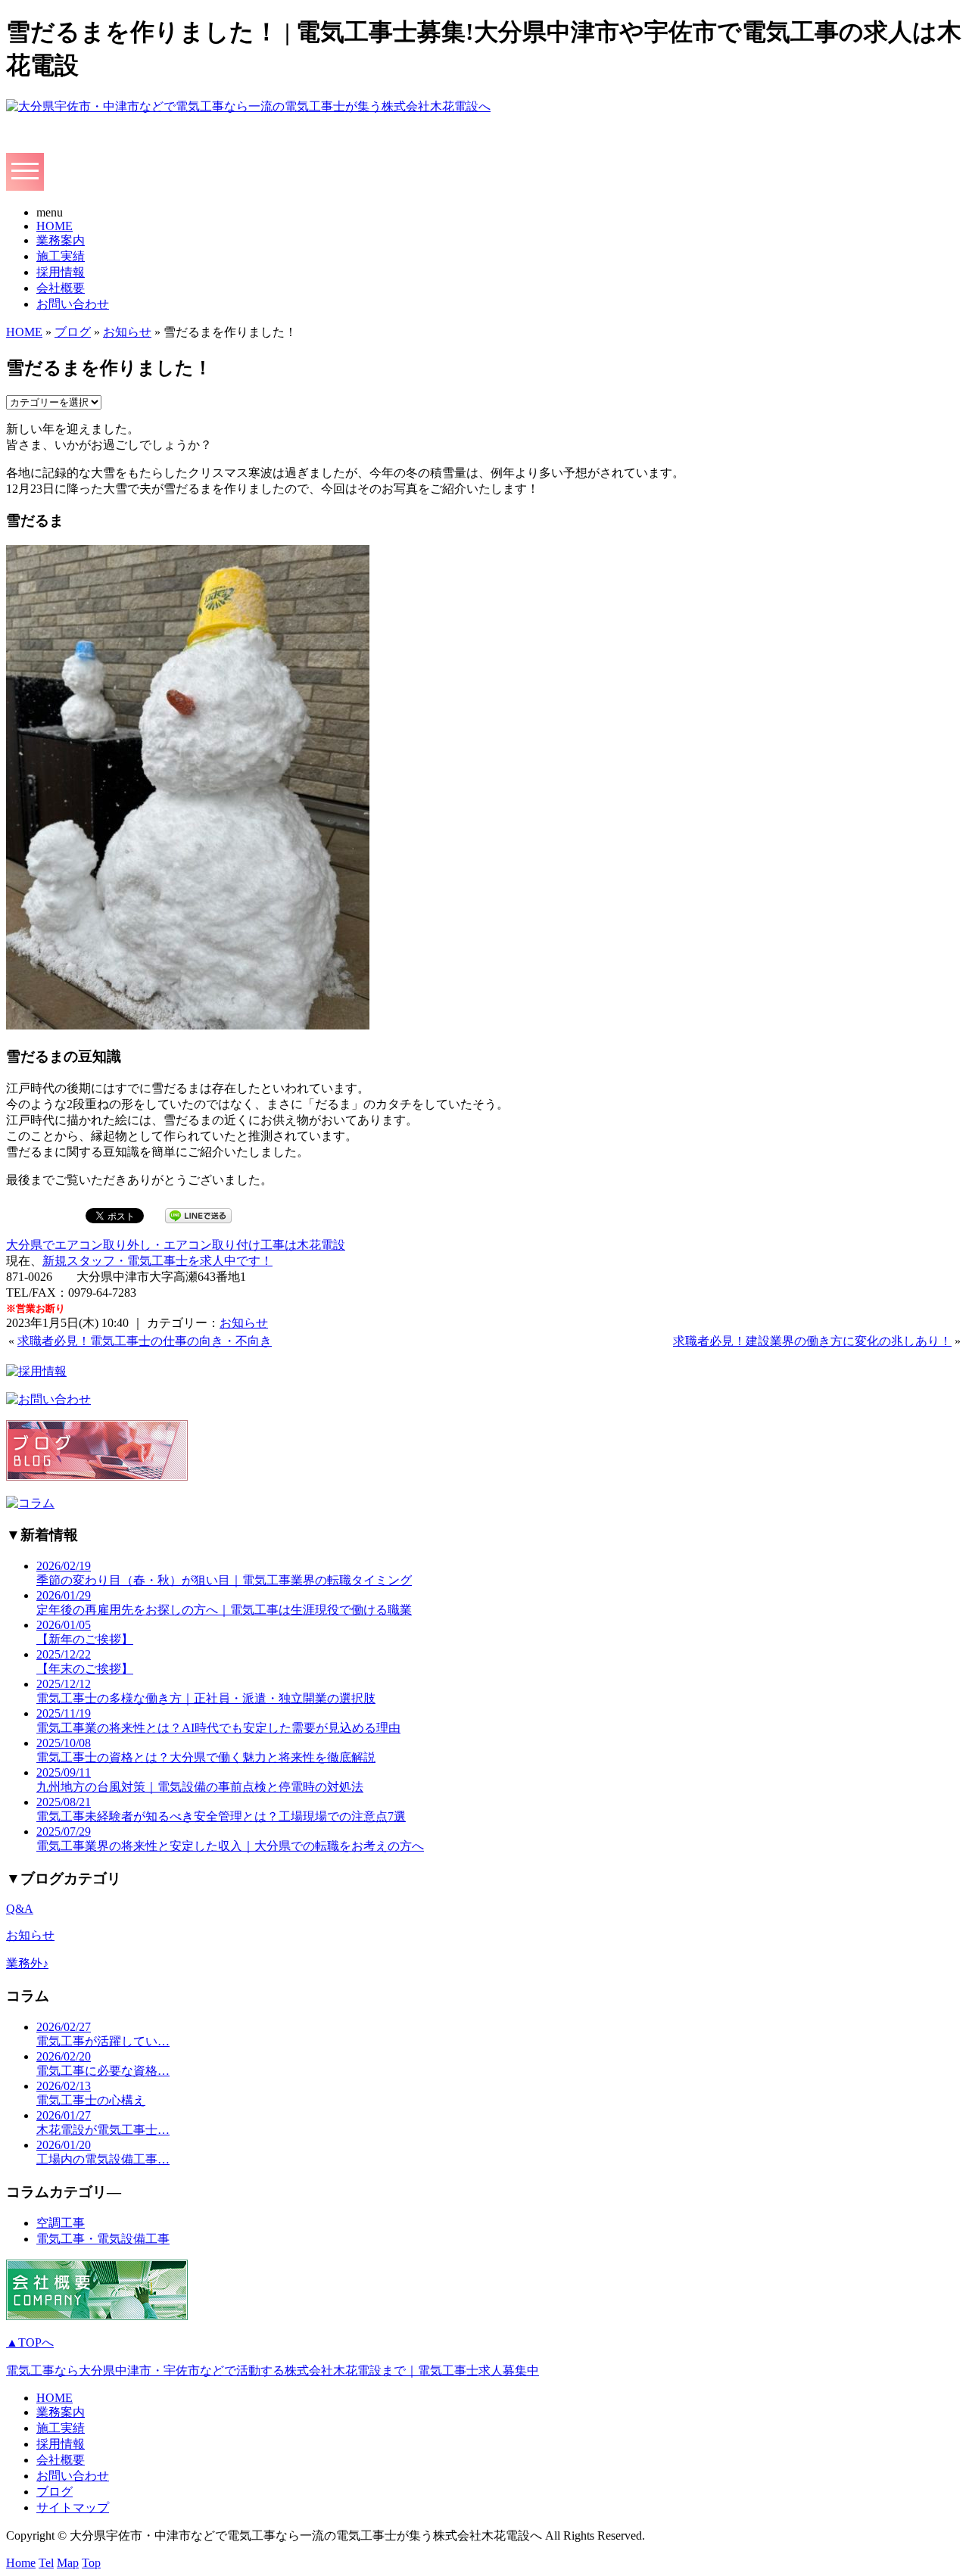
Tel (46, 2563)
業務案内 (61, 240)
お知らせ (127, 332)
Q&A (20, 1909)
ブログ (73, 332)
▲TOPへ (30, 2342)
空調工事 (61, 2223)
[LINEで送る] (198, 1215)
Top (91, 2563)
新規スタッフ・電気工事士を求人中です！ (157, 1261)
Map (68, 2563)
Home (21, 2563)
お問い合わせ (73, 304)
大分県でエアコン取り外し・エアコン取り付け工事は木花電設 (176, 1245)
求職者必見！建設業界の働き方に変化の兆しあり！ (812, 1341)
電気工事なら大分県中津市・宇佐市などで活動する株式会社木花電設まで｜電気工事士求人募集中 (273, 2370)
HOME (55, 226)
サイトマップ (73, 2507)
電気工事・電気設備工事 (103, 2239)
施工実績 (61, 256)
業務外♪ (27, 1963)
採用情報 (61, 272)
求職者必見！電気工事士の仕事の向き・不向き (145, 1341)
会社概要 (61, 288)
